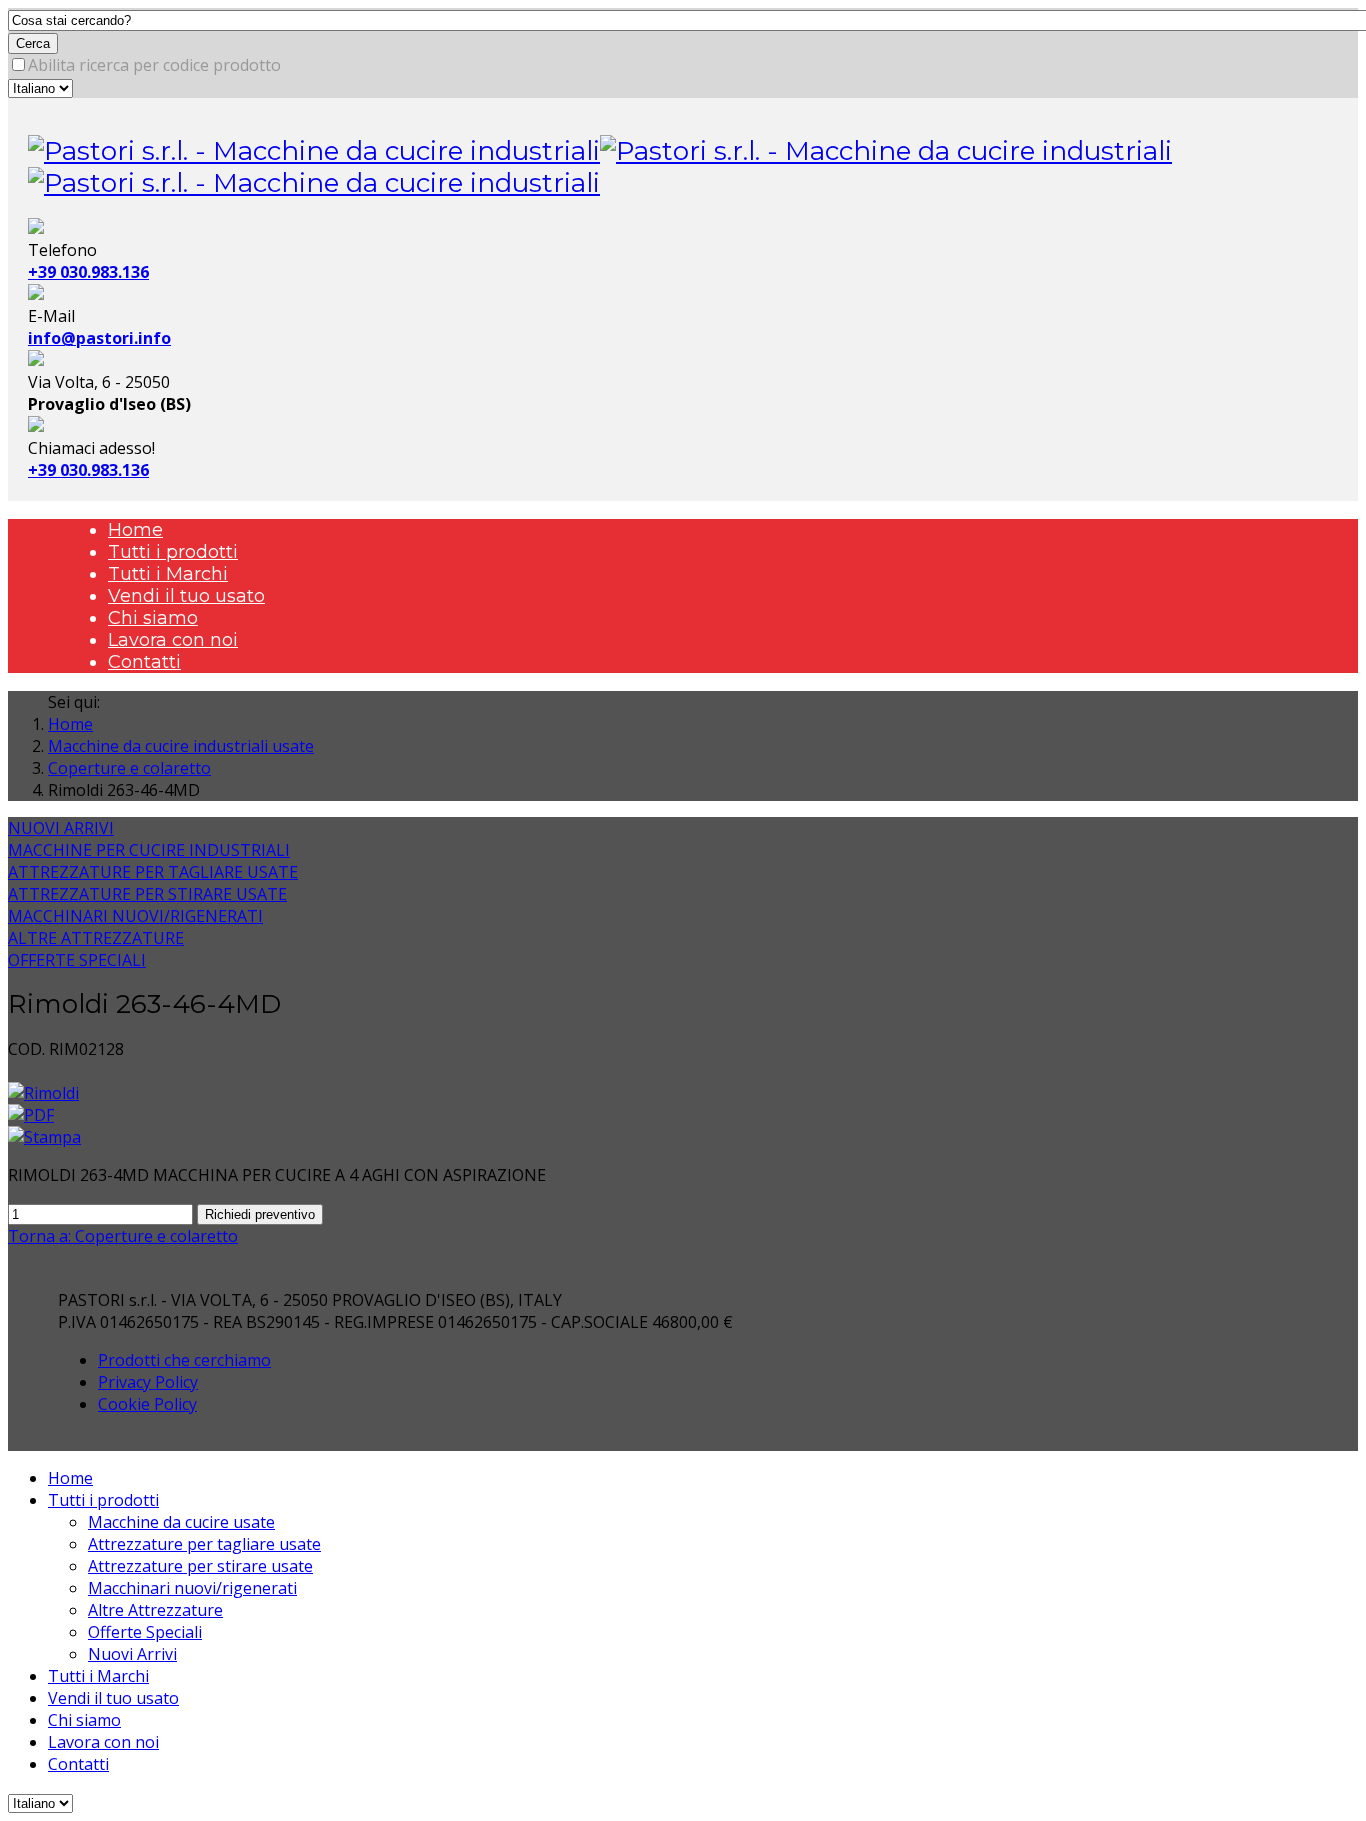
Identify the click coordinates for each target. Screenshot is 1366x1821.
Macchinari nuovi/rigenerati (192, 1588)
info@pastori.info (99, 338)
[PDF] (31, 1115)
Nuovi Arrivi (132, 1654)
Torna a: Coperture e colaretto (123, 1236)
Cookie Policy (147, 1404)
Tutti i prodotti (173, 552)
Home (135, 530)
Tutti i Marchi (168, 574)
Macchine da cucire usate (181, 1522)
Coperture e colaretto (129, 768)
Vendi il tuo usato (186, 596)
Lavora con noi (173, 640)
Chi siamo (153, 618)
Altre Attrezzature (155, 1610)
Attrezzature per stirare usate (200, 1566)
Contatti (144, 662)
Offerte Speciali (145, 1632)
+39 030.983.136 (88, 272)
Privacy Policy (148, 1382)
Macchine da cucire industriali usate (181, 746)
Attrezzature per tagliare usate (204, 1544)
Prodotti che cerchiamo (184, 1360)
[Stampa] (44, 1137)
